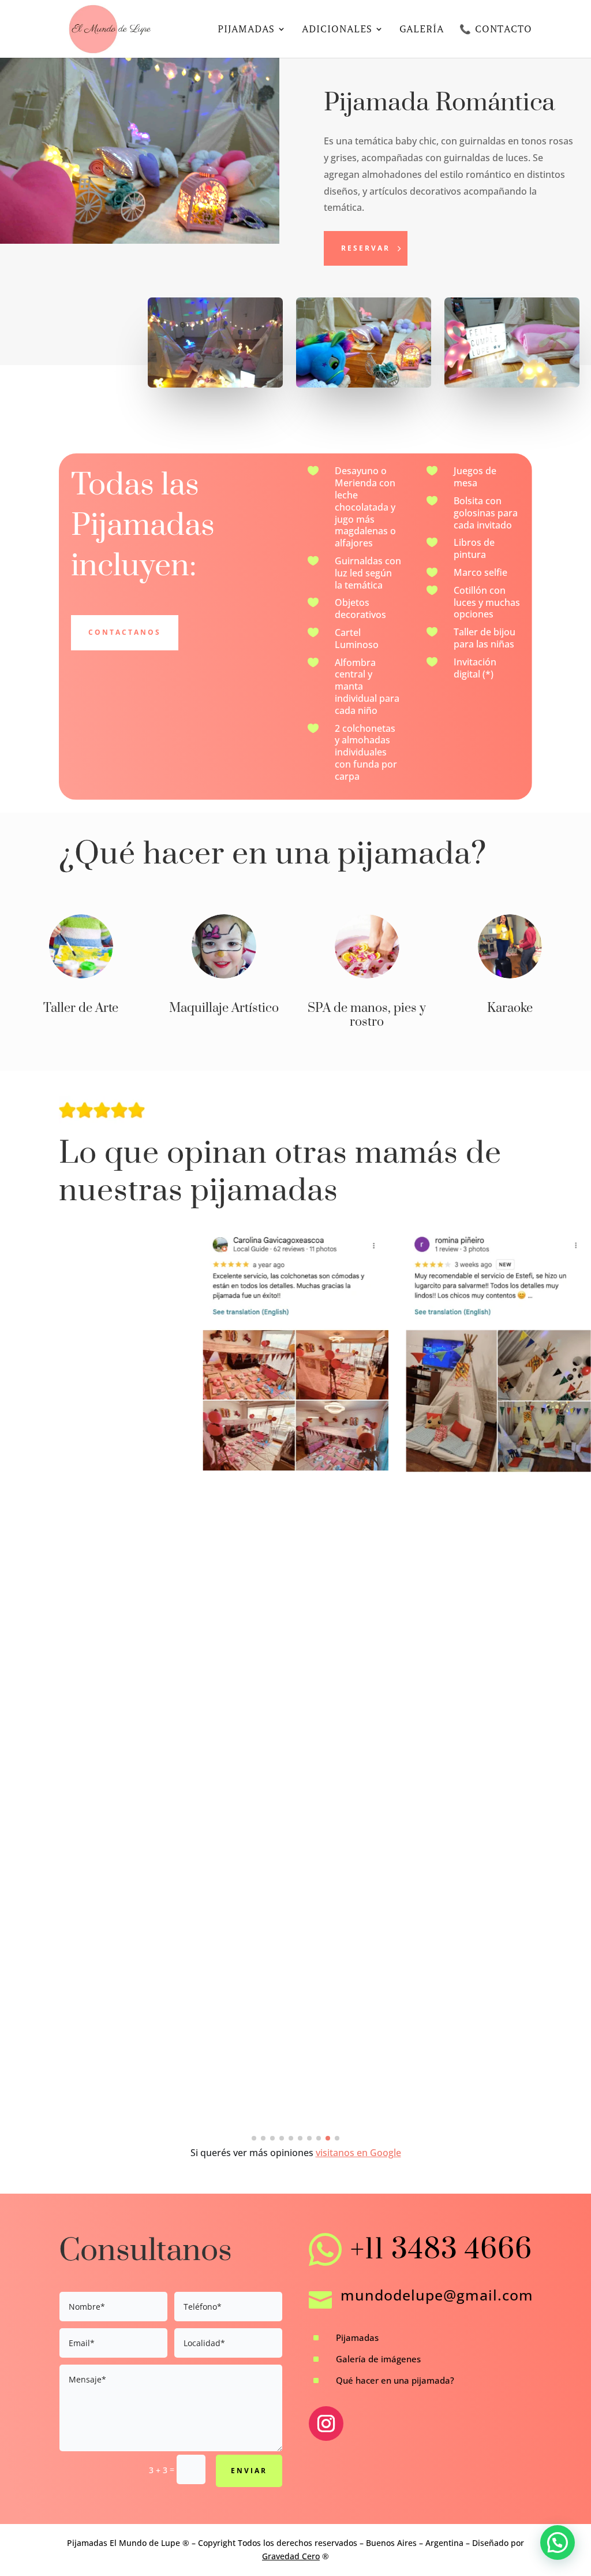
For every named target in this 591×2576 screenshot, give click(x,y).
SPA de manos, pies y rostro (367, 1015)
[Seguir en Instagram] (326, 2424)
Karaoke (510, 1008)
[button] (254, 2138)
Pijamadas (357, 2337)
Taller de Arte (81, 1008)
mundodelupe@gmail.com (437, 2295)
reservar (366, 248)
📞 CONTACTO (496, 30)
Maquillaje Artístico (224, 1008)
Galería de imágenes (378, 2359)
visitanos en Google (358, 2153)
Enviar (249, 2471)
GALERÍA (422, 30)
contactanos (125, 632)
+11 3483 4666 (441, 2250)
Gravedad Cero (291, 2556)
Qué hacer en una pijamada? (395, 2380)
